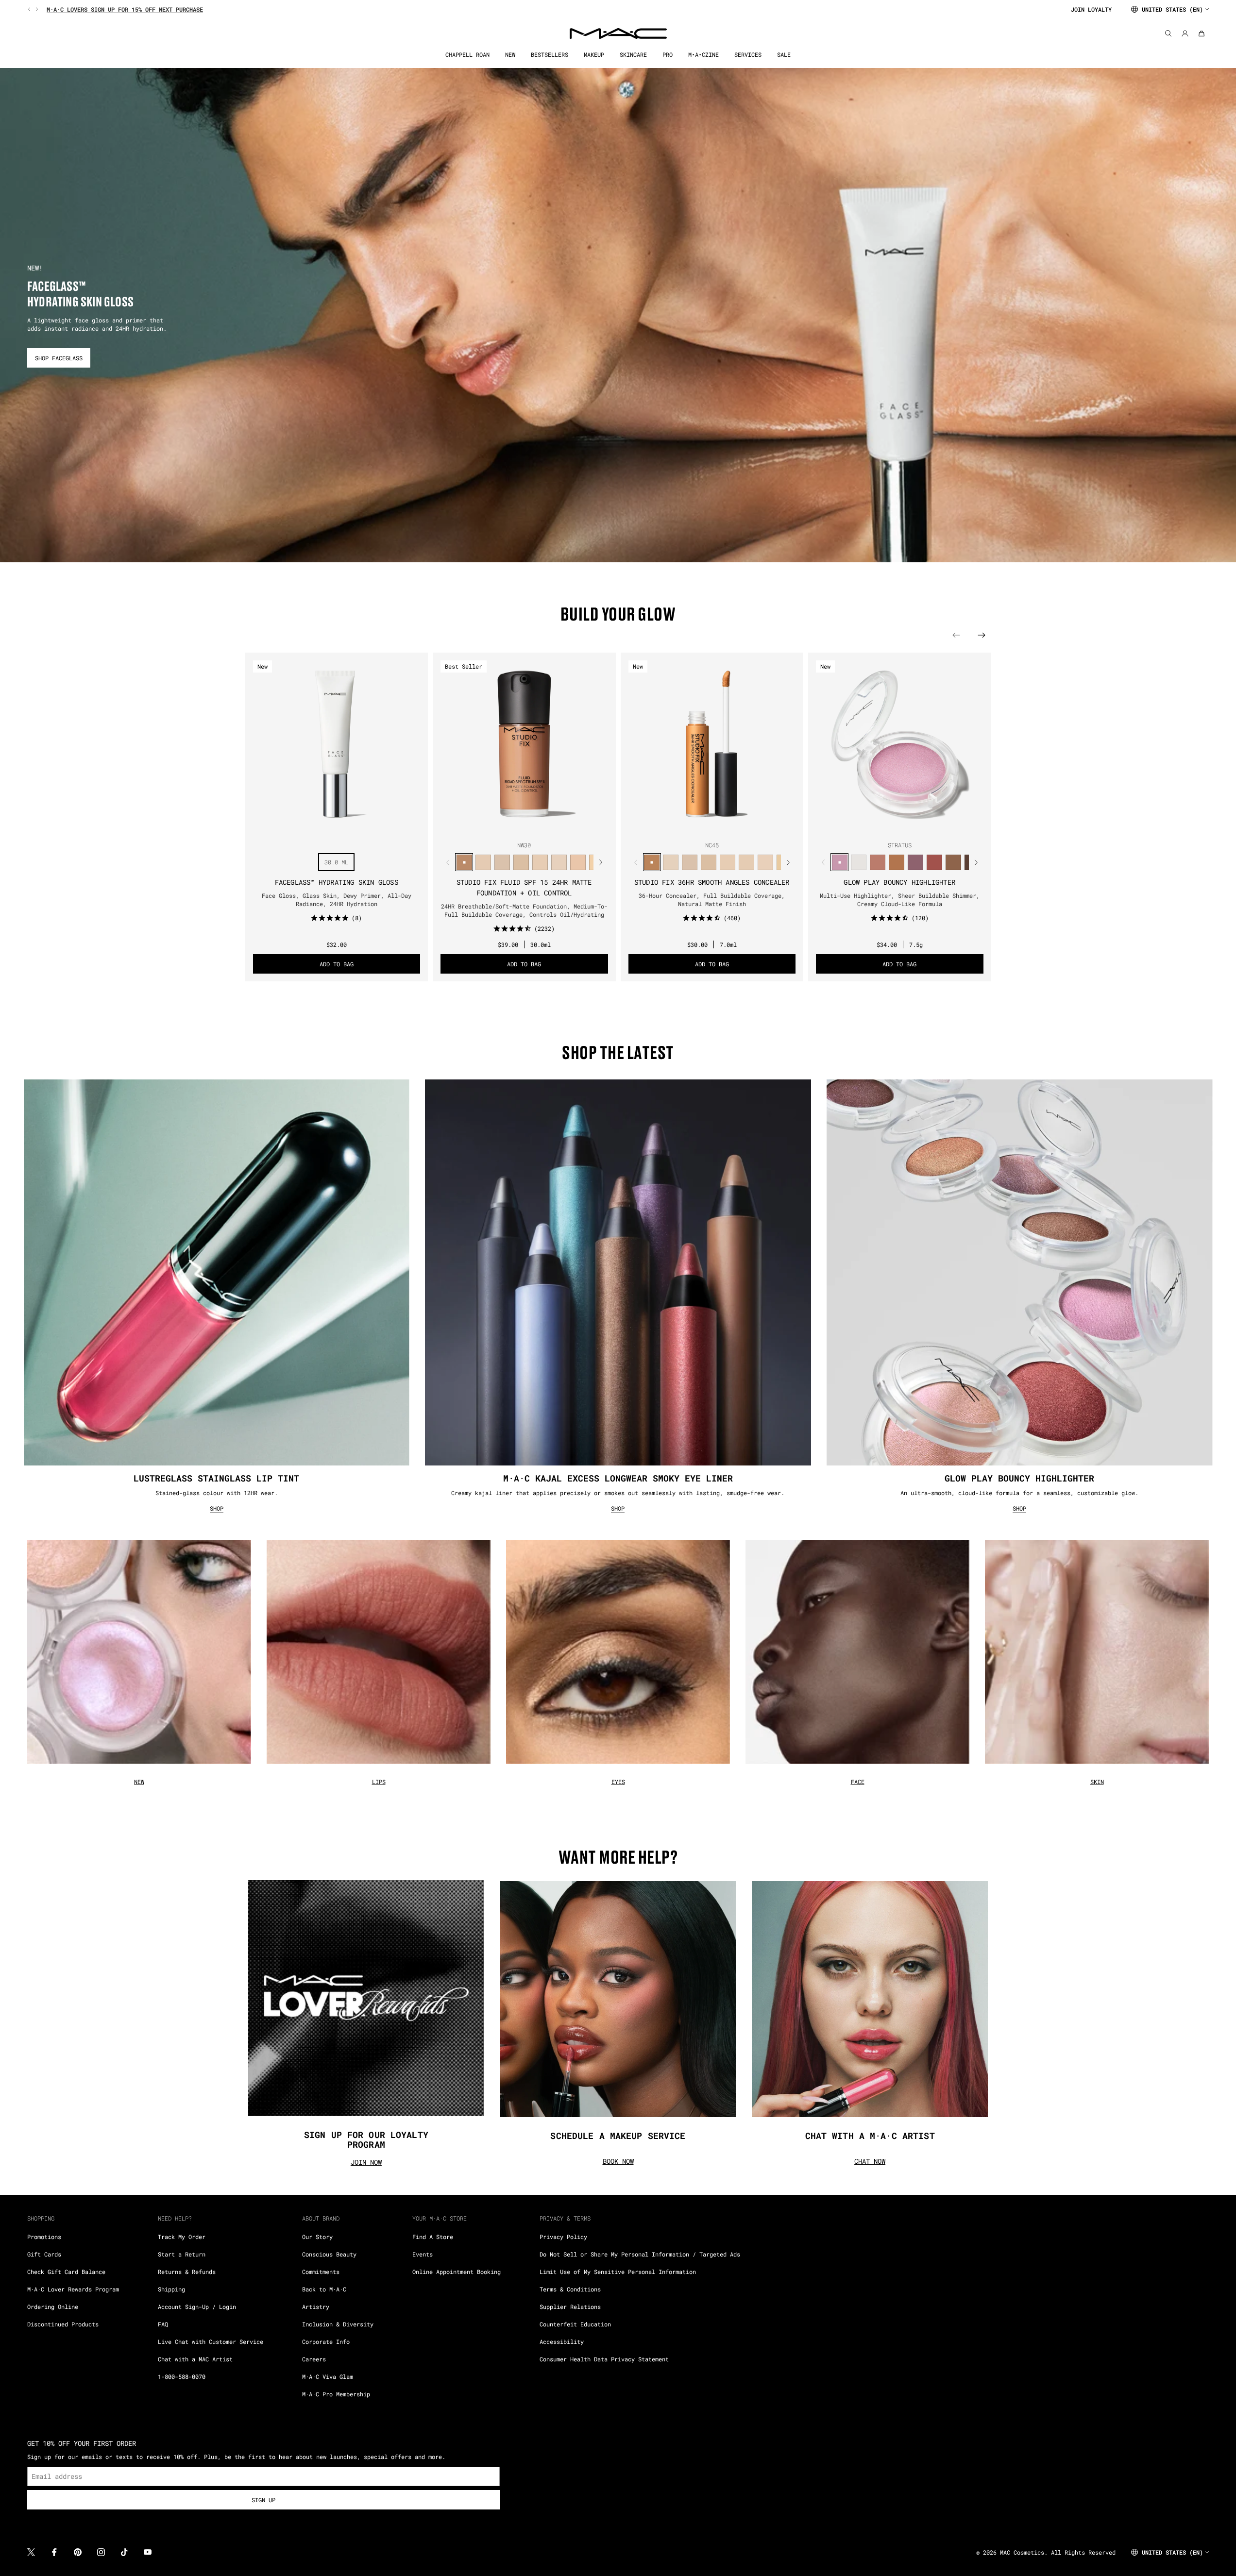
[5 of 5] (540, 826)
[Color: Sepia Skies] (953, 862)
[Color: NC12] (559, 862)
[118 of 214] (418, 826)
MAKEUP (594, 55)
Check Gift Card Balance (66, 2272)
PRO (668, 55)
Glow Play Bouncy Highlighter (899, 882)
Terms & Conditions (570, 2289)
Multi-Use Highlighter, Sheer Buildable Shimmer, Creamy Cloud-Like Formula (900, 900)
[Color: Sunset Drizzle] (915, 862)
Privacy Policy (563, 2237)
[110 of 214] (356, 826)
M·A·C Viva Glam (328, 2376)
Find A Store (433, 2237)
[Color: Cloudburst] (896, 862)
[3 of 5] (524, 826)
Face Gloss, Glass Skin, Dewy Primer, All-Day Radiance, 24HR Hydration (337, 900)
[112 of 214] (372, 826)
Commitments (321, 2272)
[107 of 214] (333, 826)
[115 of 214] (395, 826)
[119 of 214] (426, 826)
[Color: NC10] (502, 862)
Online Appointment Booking (457, 2272)
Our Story (317, 2237)
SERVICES (748, 55)
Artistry (316, 2307)
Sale (784, 55)
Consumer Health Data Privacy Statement (604, 2359)
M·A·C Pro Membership (336, 2394)
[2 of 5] (516, 826)
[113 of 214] (379, 826)
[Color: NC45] (652, 862)
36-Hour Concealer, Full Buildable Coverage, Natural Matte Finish (712, 900)
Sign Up (263, 2500)
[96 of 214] (247, 826)
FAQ (163, 2324)
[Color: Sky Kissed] (877, 862)
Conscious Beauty (329, 2254)
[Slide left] (30, 9)
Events (423, 2254)
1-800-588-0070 (182, 2376)
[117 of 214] (410, 826)
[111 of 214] (364, 826)
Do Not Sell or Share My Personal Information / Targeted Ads (640, 2254)
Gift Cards (44, 2254)
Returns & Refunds (187, 2272)
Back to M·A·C (324, 2289)
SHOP (217, 1508)
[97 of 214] (255, 826)
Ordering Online (53, 2307)
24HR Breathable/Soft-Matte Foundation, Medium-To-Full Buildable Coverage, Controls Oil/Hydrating (524, 910)
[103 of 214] (302, 826)
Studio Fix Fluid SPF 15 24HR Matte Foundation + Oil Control (524, 887)
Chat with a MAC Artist (195, 2359)
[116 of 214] (403, 826)
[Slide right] (36, 9)
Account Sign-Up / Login (197, 2307)
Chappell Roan (467, 55)
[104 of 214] (309, 826)
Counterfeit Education (575, 2324)
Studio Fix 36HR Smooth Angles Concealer (712, 882)
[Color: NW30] (464, 862)
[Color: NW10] (540, 862)
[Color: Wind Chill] (858, 862)
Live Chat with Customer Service (211, 2341)
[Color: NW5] (483, 862)
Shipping (171, 2289)
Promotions (44, 2237)
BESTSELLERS (550, 55)
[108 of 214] (340, 826)
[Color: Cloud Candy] (934, 862)
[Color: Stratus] (839, 862)
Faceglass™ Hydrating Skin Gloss (337, 882)
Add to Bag (337, 964)
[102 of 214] (294, 826)
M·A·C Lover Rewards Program (73, 2289)
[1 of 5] (508, 826)
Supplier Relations (570, 2307)
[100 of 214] (278, 826)
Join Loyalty (1091, 9)
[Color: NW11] (747, 862)
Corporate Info (326, 2341)
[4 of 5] (532, 826)
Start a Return (182, 2254)
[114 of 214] (387, 826)
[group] (545, 9)
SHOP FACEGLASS (59, 358)
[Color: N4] (578, 862)
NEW (510, 55)
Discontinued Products (63, 2324)
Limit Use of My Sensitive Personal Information (618, 2272)
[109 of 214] (348, 826)
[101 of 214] (286, 826)
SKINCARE (633, 55)
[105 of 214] (317, 826)
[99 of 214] (271, 826)
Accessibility (562, 2341)
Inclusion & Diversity (338, 2324)
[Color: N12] (766, 862)
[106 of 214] (325, 826)
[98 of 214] (263, 826)
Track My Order (182, 2237)
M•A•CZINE (703, 55)
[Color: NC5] (521, 862)
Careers (314, 2359)
